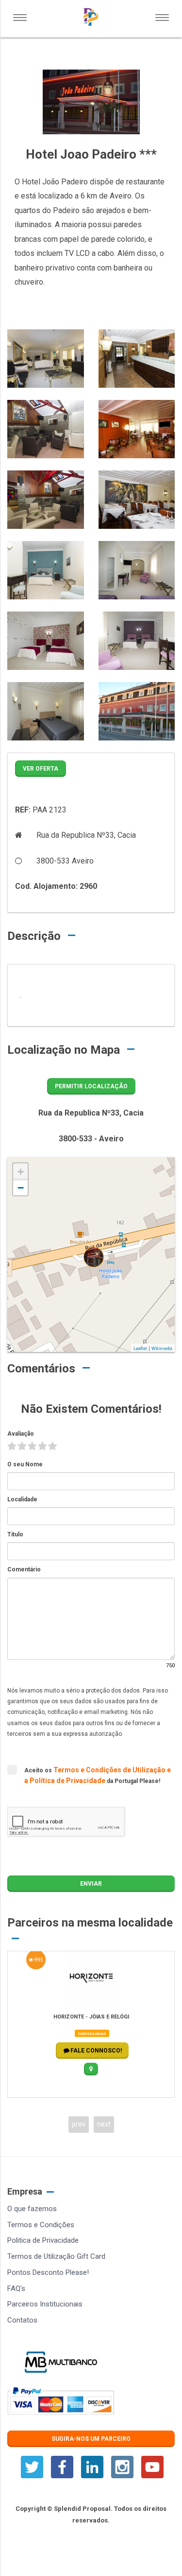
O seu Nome (25, 1464)
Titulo (15, 1534)
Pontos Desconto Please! (48, 2272)
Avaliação (21, 1434)
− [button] (21, 1188)
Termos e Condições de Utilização (110, 1770)
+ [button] (21, 1172)
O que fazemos (32, 2209)
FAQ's (16, 2288)
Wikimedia (162, 1348)
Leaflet (140, 1348)
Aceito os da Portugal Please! (98, 1775)
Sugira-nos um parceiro (91, 2439)
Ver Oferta (41, 769)
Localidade (22, 1499)
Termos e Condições (41, 2225)
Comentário (24, 1569)
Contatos (22, 2320)
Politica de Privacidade (43, 2240)
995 (38, 1960)
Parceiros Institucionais (45, 2304)
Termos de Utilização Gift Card (56, 2256)
